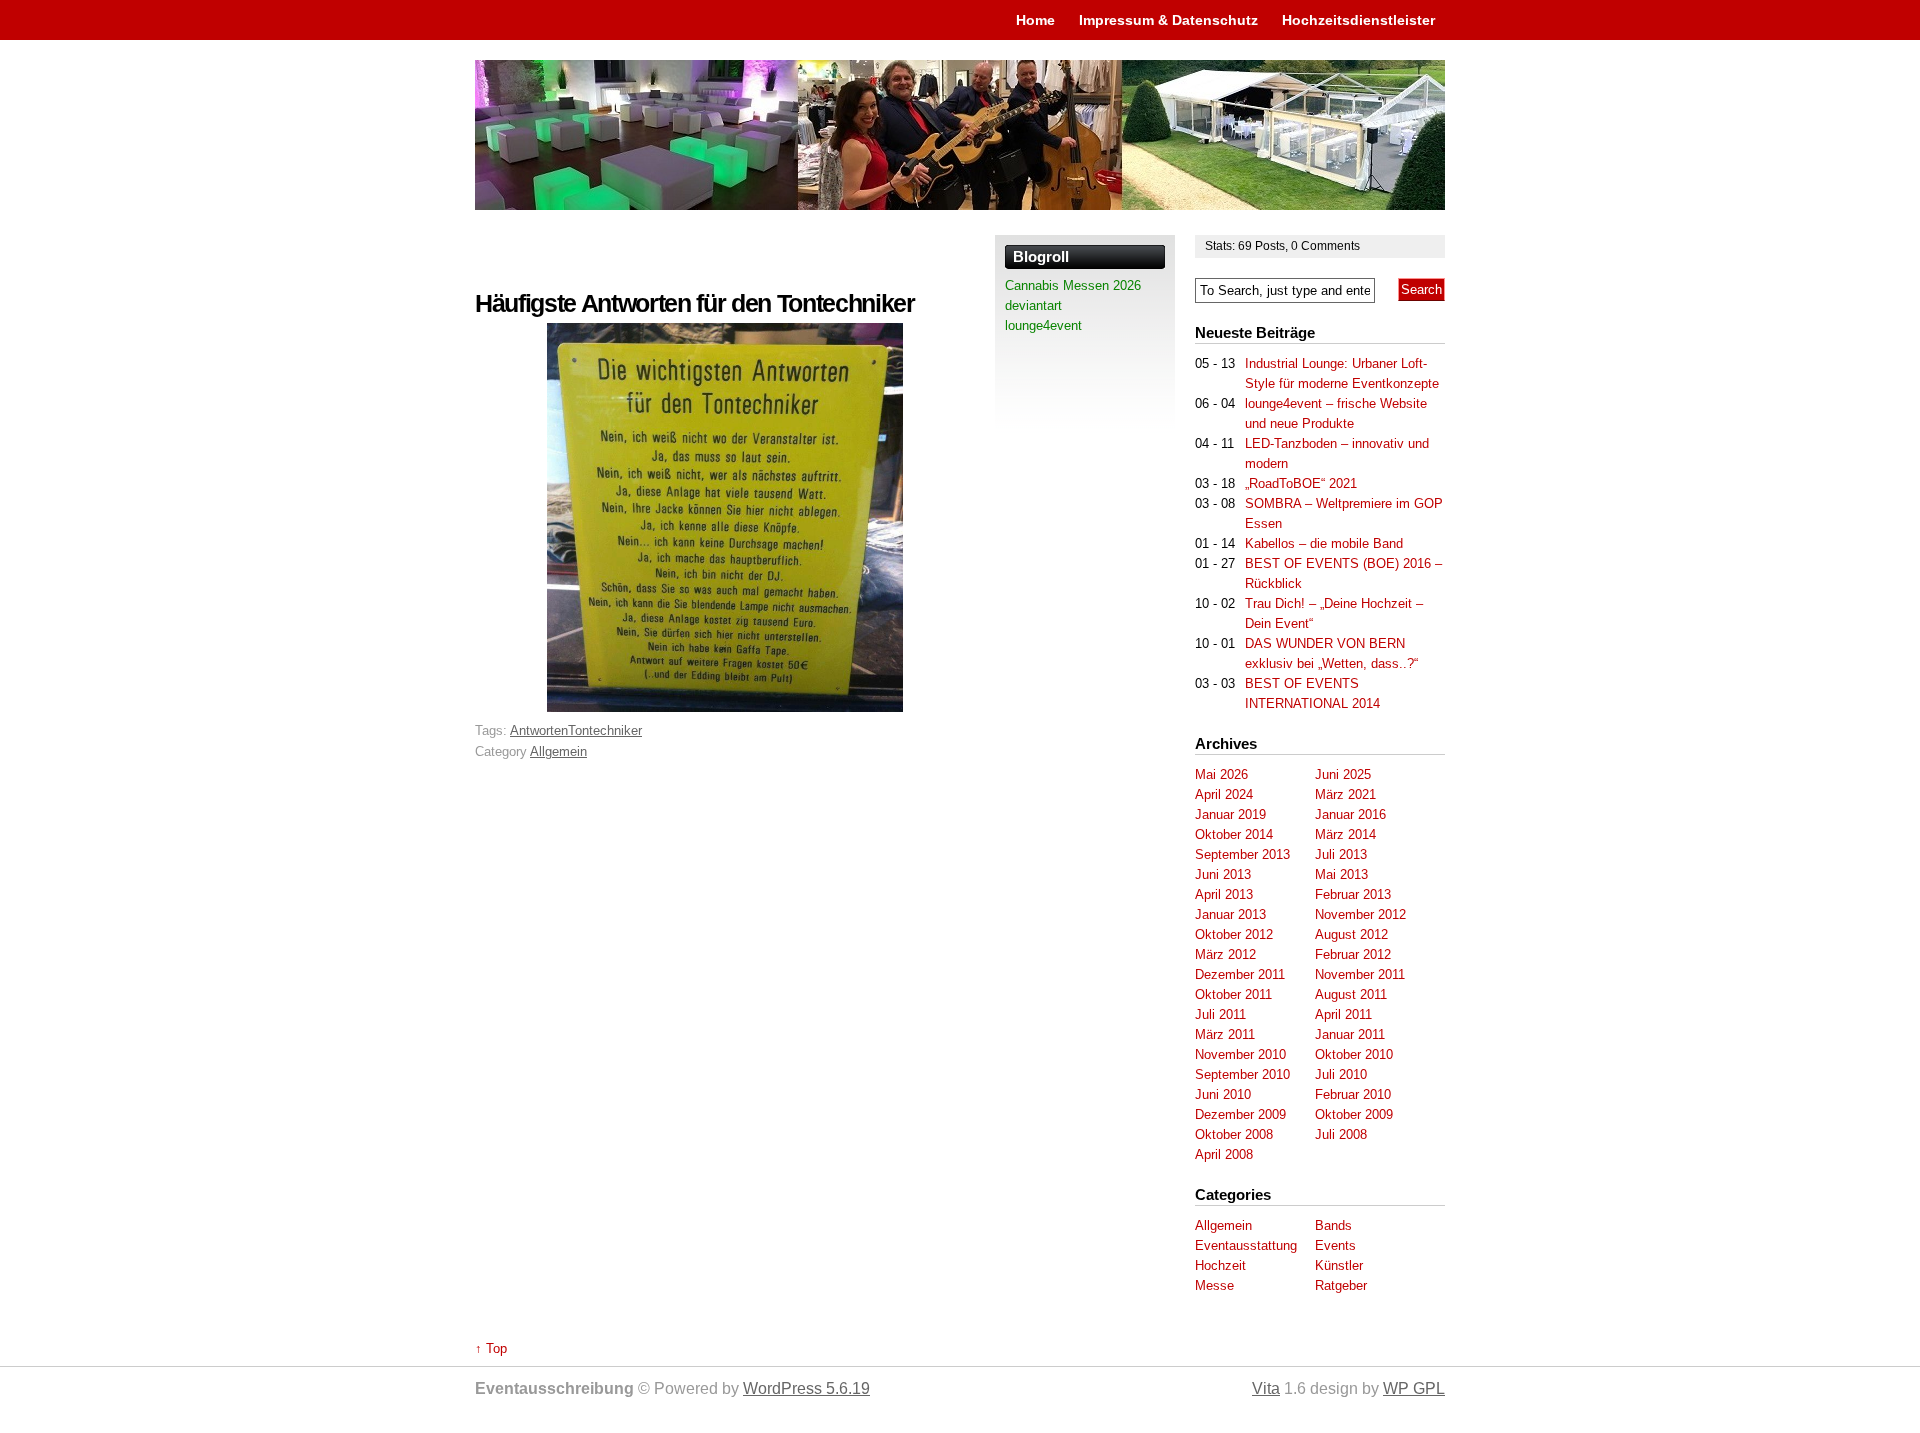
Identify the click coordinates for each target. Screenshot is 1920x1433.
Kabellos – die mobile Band (1324, 543)
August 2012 (1351, 934)
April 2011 (1343, 1014)
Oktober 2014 (1234, 834)
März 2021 (1345, 794)
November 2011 (1360, 974)
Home (1035, 20)
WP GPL (1414, 1388)
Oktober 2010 (1354, 1054)
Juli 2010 (1341, 1074)
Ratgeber (1341, 1285)
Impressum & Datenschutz (1168, 20)
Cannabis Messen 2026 (1073, 285)
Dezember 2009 (1240, 1114)
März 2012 (1225, 954)
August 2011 (1351, 994)
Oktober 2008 (1234, 1134)
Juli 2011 (1220, 1014)
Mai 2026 (1221, 774)
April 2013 (1224, 894)
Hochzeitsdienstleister (1358, 20)
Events (1335, 1245)
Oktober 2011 (1233, 994)
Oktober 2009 (1354, 1114)
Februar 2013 (1353, 894)
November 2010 (1240, 1054)
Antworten (539, 730)
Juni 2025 (1343, 774)
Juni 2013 (1223, 874)
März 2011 (1225, 1034)
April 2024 (1224, 794)
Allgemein (558, 751)
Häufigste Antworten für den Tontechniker (695, 303)
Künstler (1339, 1265)
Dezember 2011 (1240, 974)
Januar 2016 (1350, 814)
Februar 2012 (1353, 954)
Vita (1266, 1388)
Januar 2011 (1350, 1034)
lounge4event (1043, 325)
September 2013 (1242, 854)
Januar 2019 (1230, 814)
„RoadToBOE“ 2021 (1301, 483)
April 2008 (1224, 1154)
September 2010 (1242, 1074)
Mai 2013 (1341, 874)
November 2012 (1360, 914)
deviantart (1033, 305)
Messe (1214, 1285)
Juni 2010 (1223, 1094)
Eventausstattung (1246, 1245)
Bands (1333, 1225)
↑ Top (491, 1348)
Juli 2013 (1341, 854)
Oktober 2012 (1234, 934)
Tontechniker (605, 730)
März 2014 (1345, 834)
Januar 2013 (1230, 914)
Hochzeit (1220, 1265)
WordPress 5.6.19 (806, 1388)
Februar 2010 (1353, 1094)
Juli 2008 (1341, 1134)
